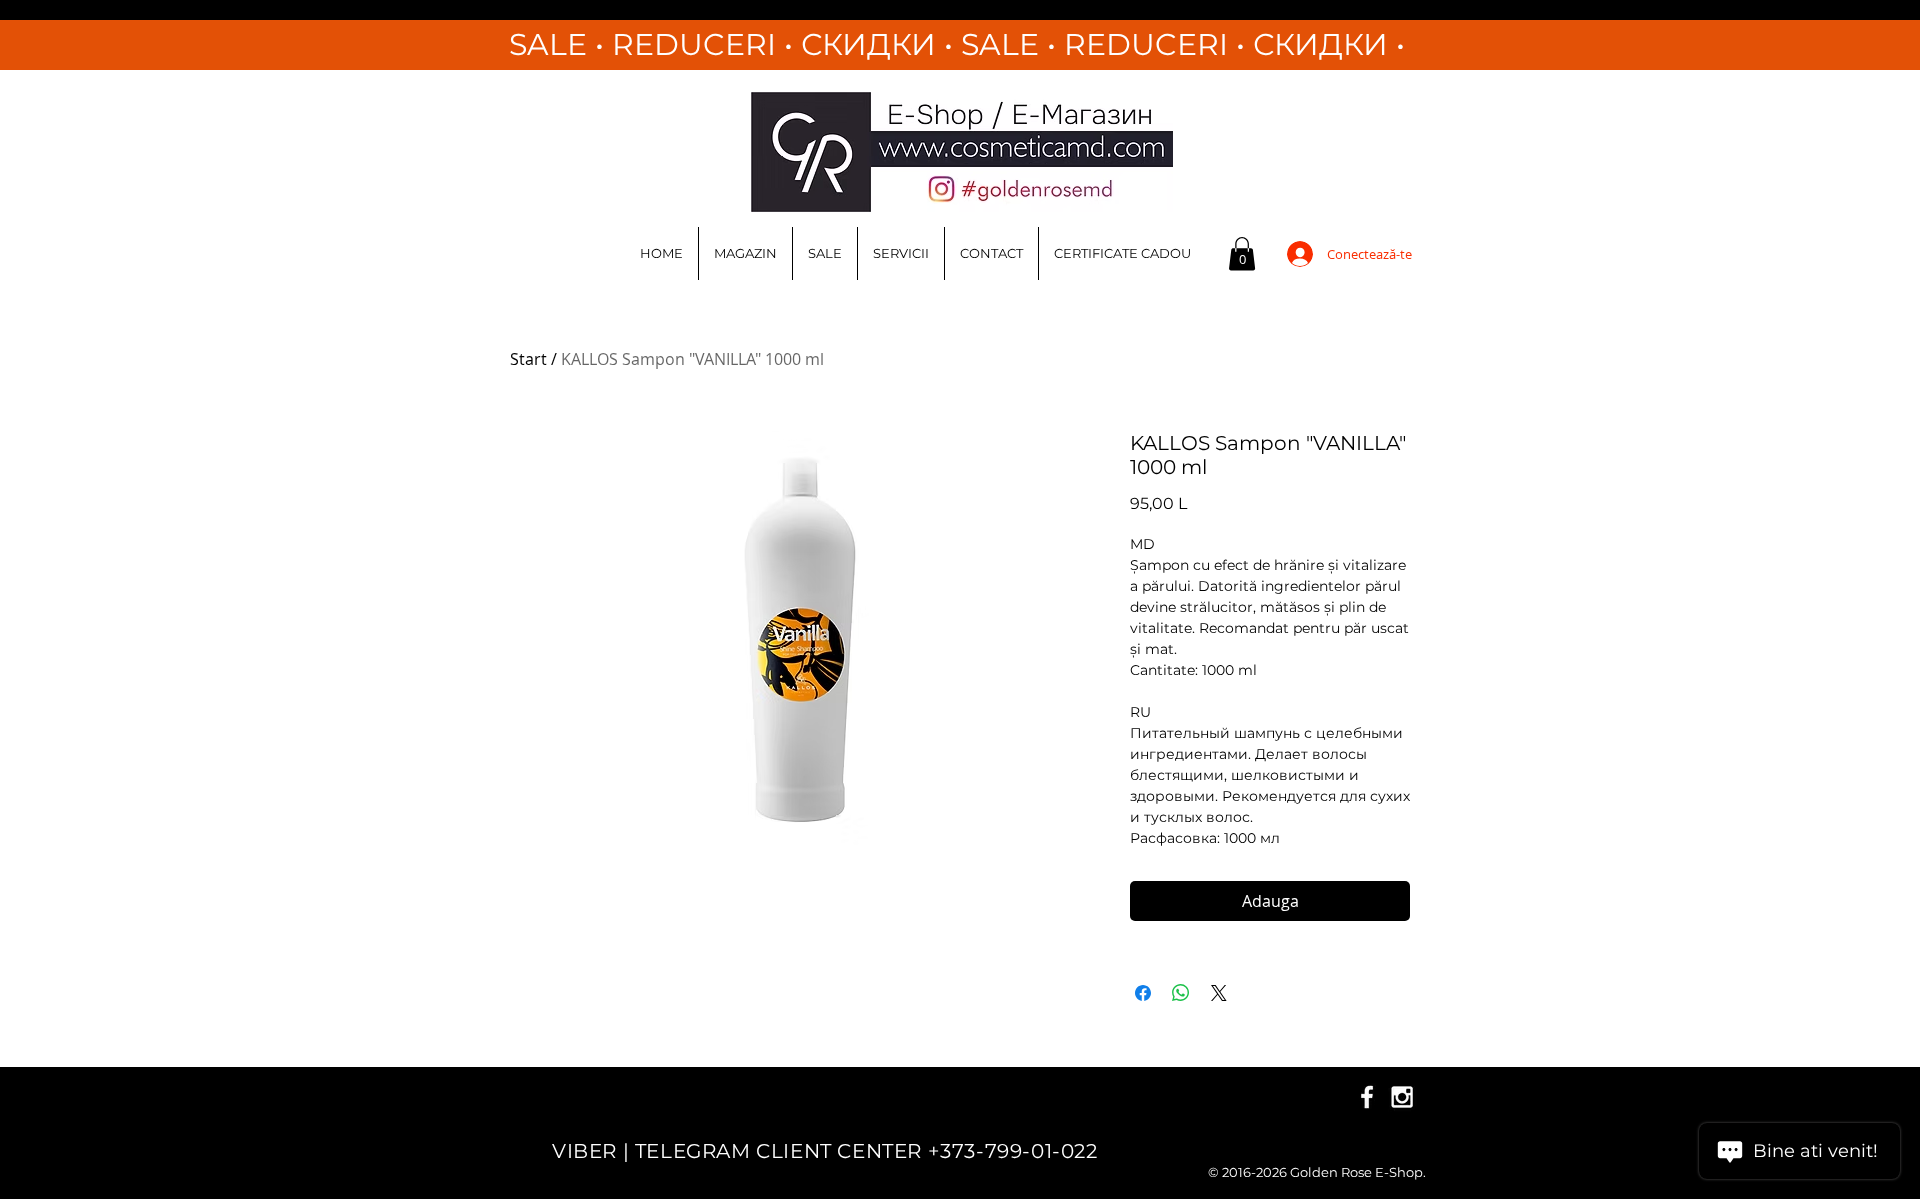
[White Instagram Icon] (1402, 1097)
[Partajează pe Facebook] (1143, 993)
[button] (1242, 253)
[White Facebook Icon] (1367, 1097)
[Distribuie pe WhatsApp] (1181, 993)
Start (528, 359)
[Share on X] (1219, 993)
